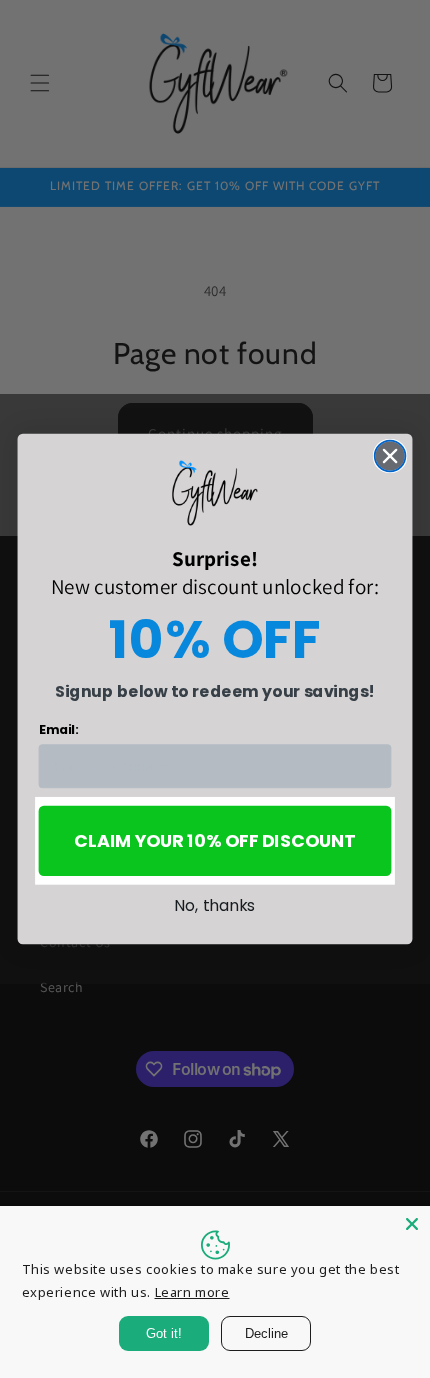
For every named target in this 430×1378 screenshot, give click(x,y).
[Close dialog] (390, 456)
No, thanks (215, 905)
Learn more (192, 1292)
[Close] (412, 1224)
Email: (58, 730)
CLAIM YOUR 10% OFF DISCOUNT (215, 841)
